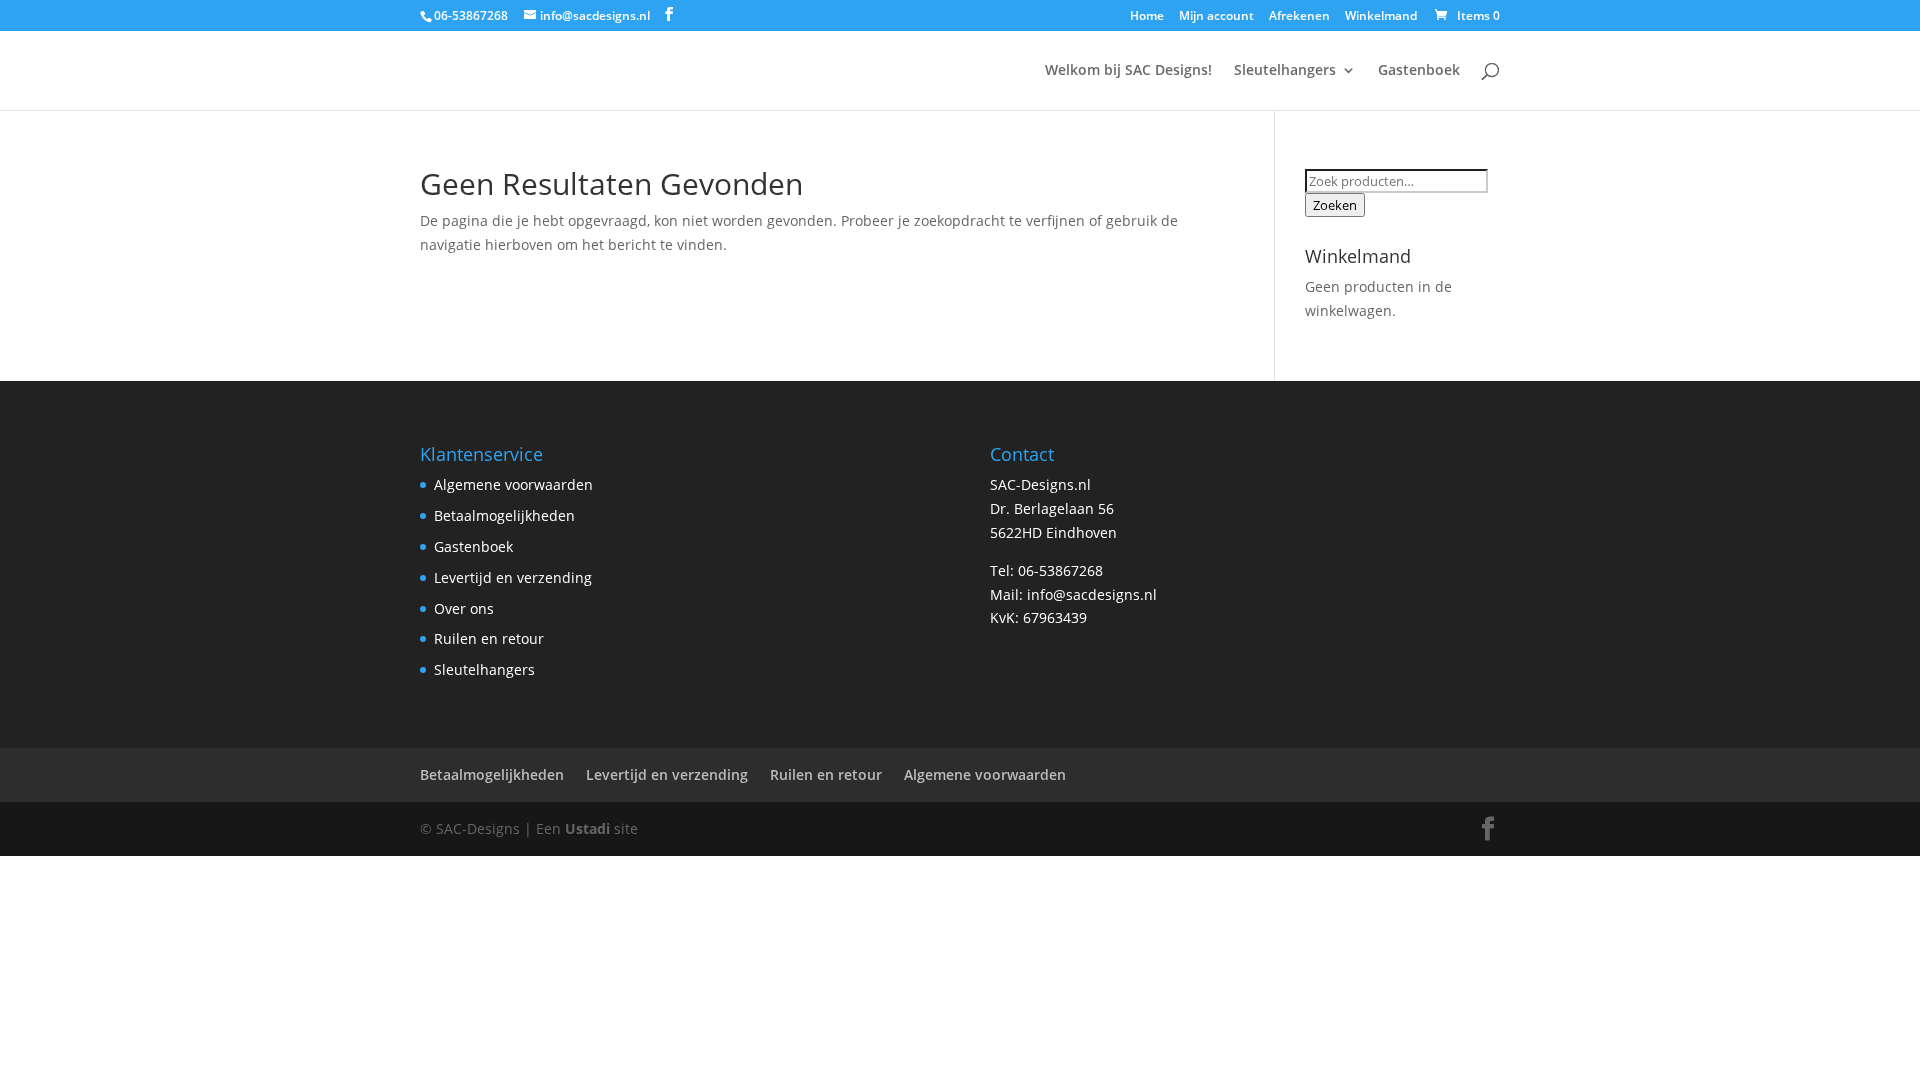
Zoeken (1335, 205)
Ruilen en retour (489, 638)
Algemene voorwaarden (513, 484)
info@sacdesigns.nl (1092, 594)
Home (1147, 17)
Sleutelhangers (1285, 71)
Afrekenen (1299, 17)
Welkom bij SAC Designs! (1128, 71)
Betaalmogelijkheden (504, 515)
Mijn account (1216, 17)
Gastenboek (1419, 71)
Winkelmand (1381, 17)
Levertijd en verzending (513, 577)
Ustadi (587, 828)
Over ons (464, 608)
